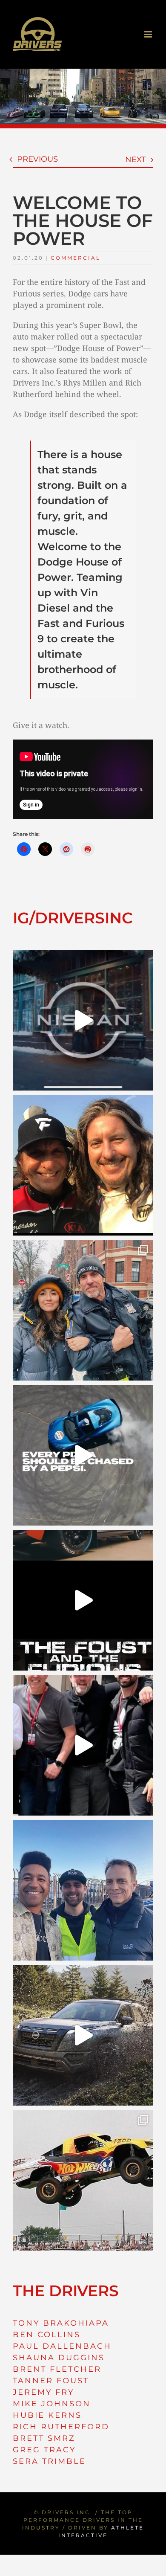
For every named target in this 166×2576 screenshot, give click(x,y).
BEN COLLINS (47, 2335)
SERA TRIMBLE (49, 2461)
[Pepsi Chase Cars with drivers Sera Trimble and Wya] (83, 1455)
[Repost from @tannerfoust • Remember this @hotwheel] (83, 2180)
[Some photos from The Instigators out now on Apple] (83, 1310)
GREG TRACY (44, 2450)
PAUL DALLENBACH (62, 2346)
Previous (37, 159)
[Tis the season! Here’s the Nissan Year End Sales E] (83, 1020)
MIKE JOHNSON (52, 2404)
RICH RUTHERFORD (61, 2427)
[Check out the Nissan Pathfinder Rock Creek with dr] (83, 2035)
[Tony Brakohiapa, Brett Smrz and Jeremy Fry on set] (83, 1890)
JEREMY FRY (43, 2392)
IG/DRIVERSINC (73, 918)
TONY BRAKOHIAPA (61, 2323)
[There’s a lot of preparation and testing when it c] (83, 1745)
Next (135, 160)
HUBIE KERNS (47, 2415)
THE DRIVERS (66, 2291)
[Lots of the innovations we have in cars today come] (83, 1600)
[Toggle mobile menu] (149, 34)
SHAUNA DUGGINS (59, 2358)
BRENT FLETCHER (57, 2369)
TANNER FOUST (51, 2381)
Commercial (76, 258)
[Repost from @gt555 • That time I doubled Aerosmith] (83, 1165)
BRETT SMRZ (44, 2438)
